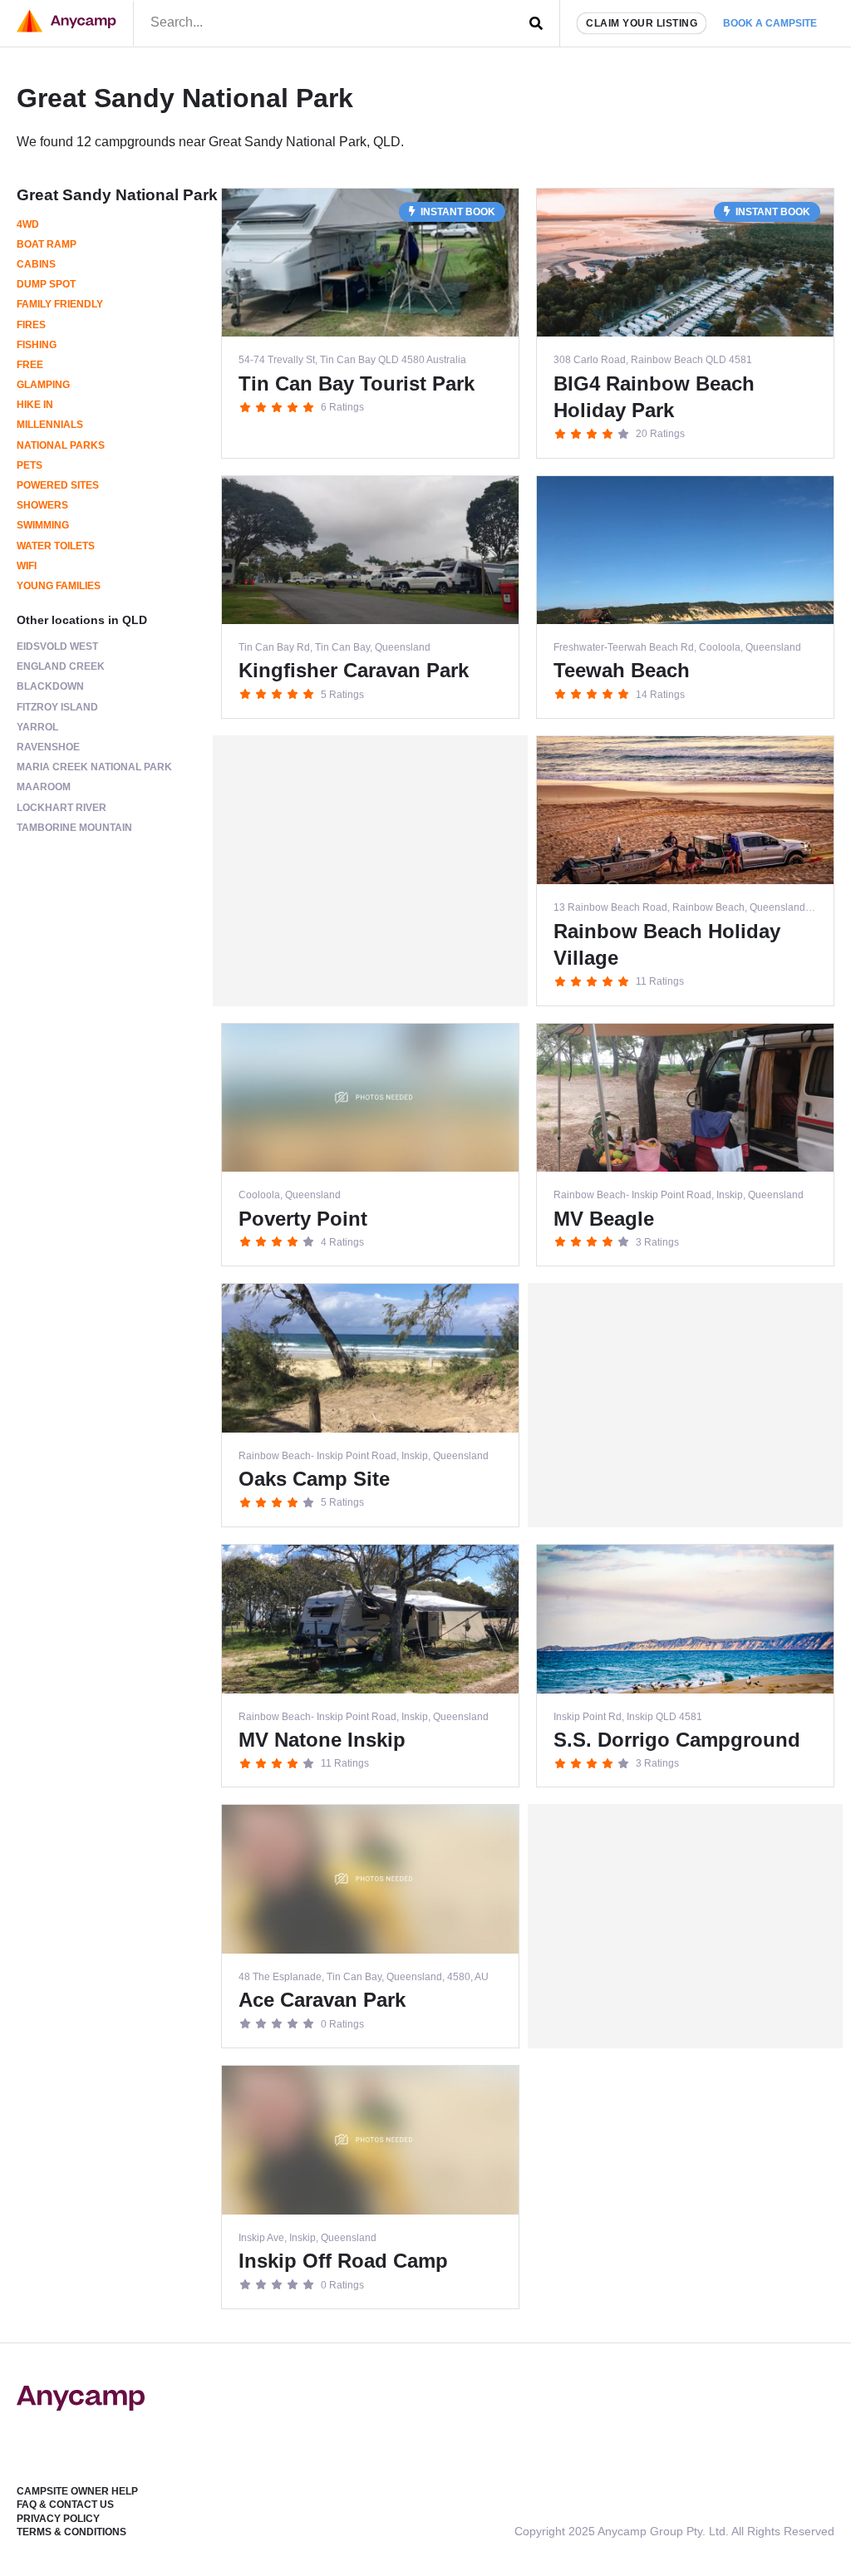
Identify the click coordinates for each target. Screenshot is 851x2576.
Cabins (36, 264)
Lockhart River (61, 808)
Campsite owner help (77, 2491)
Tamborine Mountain (74, 828)
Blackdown (50, 686)
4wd (28, 224)
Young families (59, 586)
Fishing (37, 345)
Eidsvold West (57, 646)
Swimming (43, 525)
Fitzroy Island (57, 707)
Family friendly (60, 304)
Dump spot (46, 284)
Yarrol (37, 727)
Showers (42, 505)
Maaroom (44, 787)
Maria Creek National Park (94, 767)
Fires (31, 325)
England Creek (61, 666)
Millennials (50, 425)
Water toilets (56, 546)
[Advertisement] (370, 871)
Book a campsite (770, 23)
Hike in (35, 405)
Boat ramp (47, 244)
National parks (61, 445)
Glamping (43, 385)
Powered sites (58, 485)
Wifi (27, 566)
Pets (30, 465)
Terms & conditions (71, 2532)
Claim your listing (642, 23)
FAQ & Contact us (65, 2505)
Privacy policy (58, 2519)
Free (30, 365)
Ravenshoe (48, 747)
